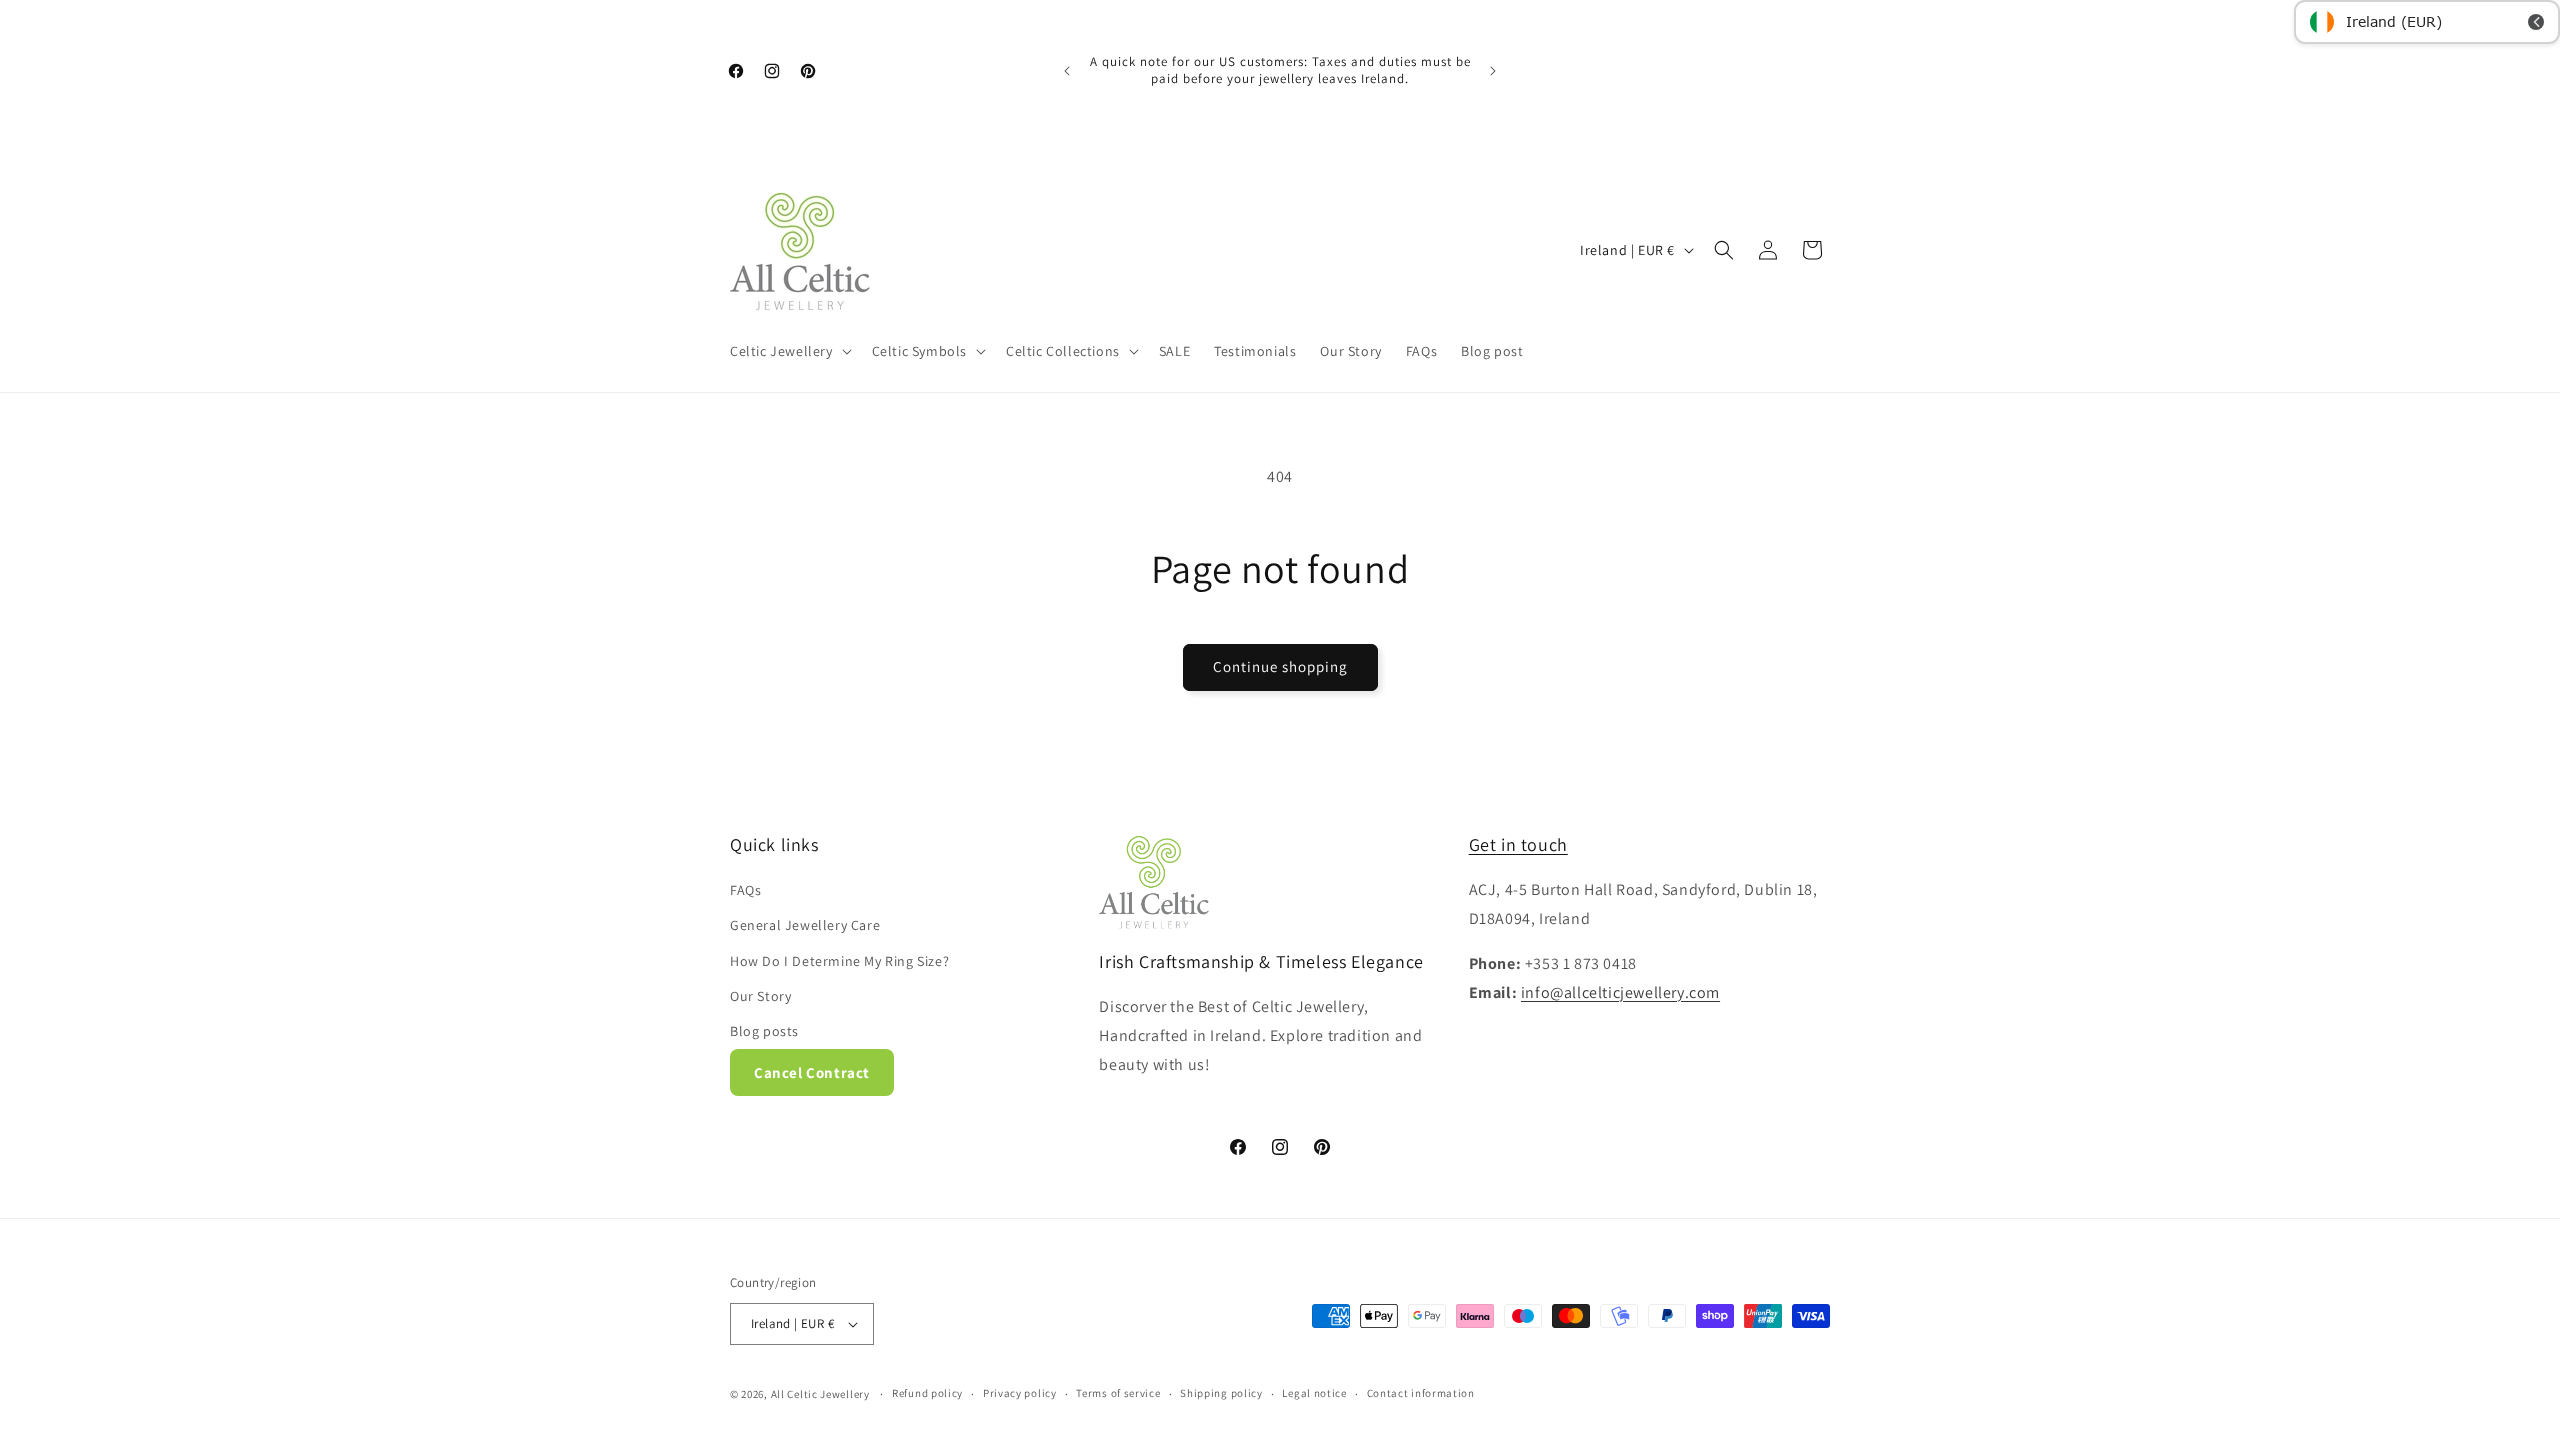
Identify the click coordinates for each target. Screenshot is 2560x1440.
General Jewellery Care (805, 925)
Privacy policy (1020, 1393)
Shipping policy (1221, 1393)
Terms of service (1118, 1393)
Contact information (1421, 1393)
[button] (789, 351)
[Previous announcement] (1067, 71)
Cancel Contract (812, 1072)
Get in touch (1518, 844)
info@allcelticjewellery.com (1620, 992)
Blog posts (764, 1031)
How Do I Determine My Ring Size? (839, 961)
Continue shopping (1280, 666)
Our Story (760, 996)
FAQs (745, 890)
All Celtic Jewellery (820, 1394)
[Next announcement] (1493, 71)
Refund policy (927, 1393)
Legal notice (1314, 1393)
